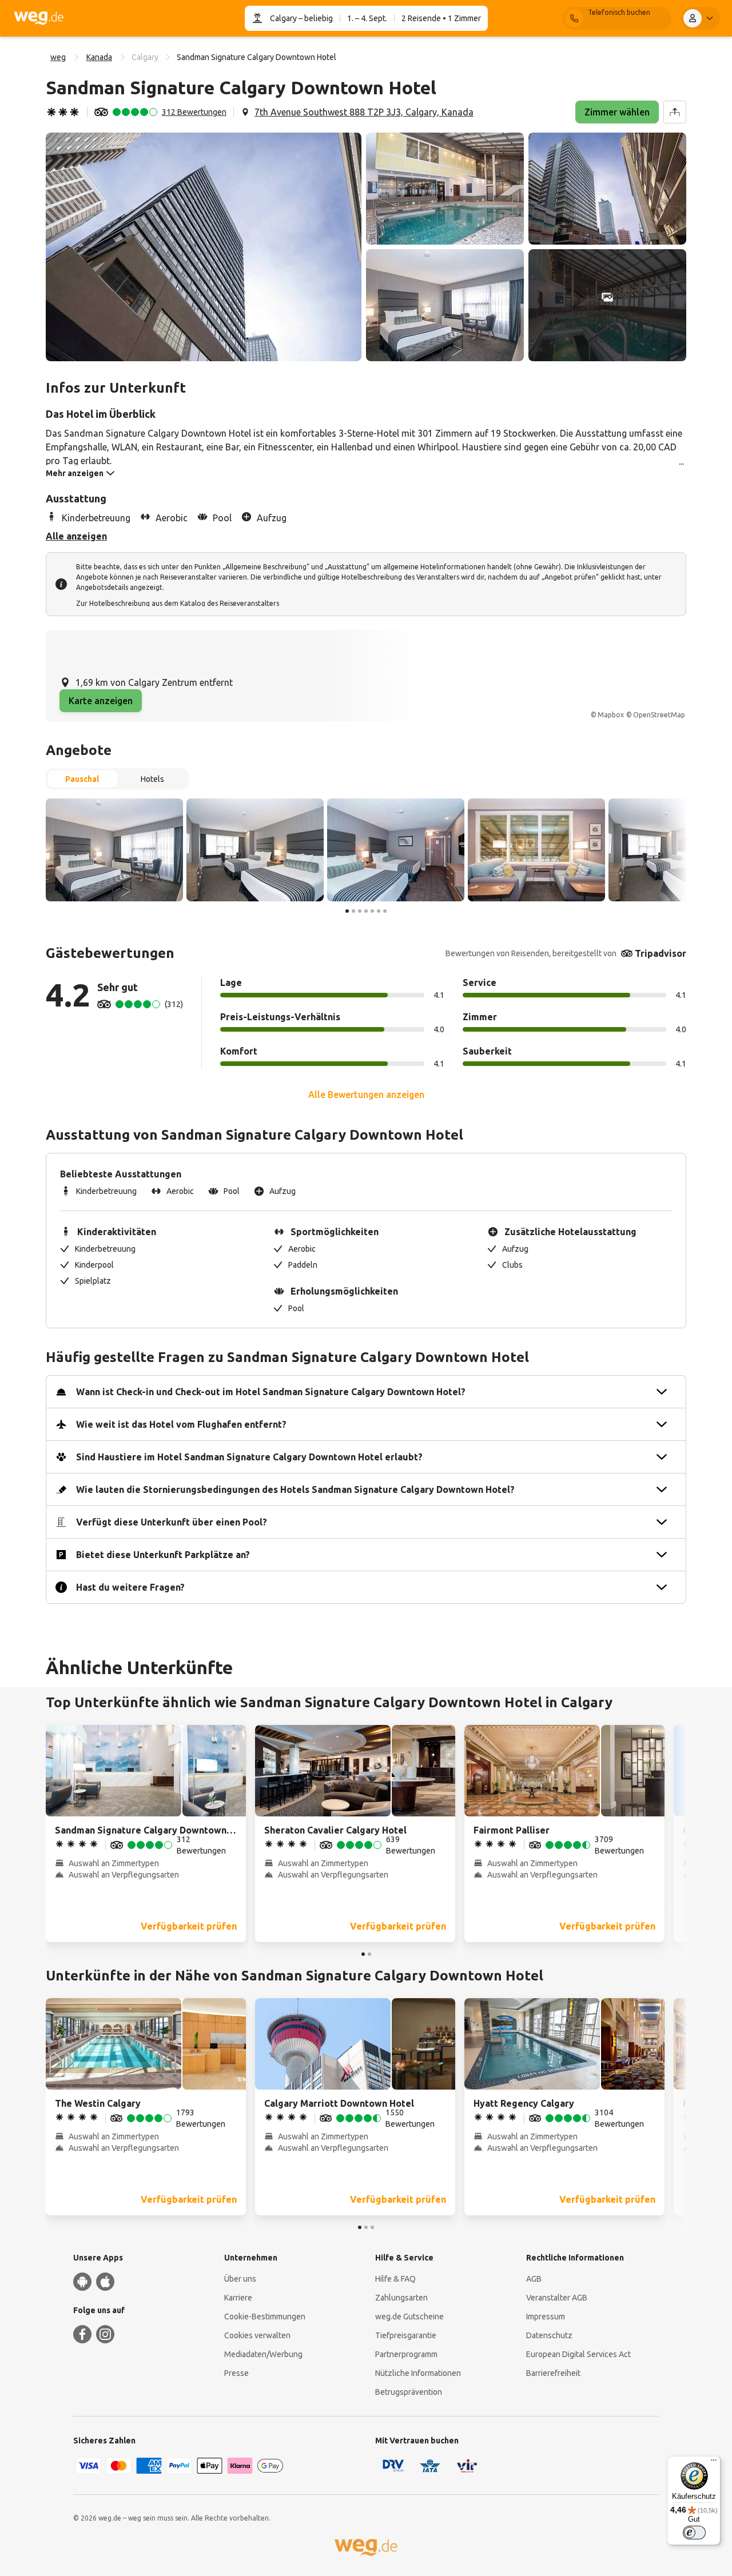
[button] (204, 247)
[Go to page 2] (353, 911)
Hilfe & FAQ (395, 2279)
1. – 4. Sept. (367, 18)
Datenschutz (549, 2335)
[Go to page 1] (347, 911)
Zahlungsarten (401, 2298)
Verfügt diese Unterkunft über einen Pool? (172, 1522)
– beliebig (315, 18)
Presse (236, 2373)
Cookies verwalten (257, 2335)
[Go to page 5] (372, 911)
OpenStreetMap (659, 715)
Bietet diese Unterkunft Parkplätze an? (163, 1555)
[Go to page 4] (366, 911)
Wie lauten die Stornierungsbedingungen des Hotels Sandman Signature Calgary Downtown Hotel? (295, 1489)
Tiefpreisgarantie (406, 2335)
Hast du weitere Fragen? (130, 1587)
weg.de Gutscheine (409, 2317)
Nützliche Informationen (418, 2373)
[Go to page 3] (360, 911)
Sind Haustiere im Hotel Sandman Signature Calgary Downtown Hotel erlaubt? (249, 1457)
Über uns (240, 2279)
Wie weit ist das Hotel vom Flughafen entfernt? (181, 1424)
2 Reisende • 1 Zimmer (441, 18)
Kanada (99, 57)
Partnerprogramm (406, 2354)
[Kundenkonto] (701, 18)
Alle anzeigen (76, 536)
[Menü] (714, 2463)
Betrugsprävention (409, 2392)
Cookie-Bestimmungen (265, 2317)
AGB (534, 2279)
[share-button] (675, 112)
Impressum (546, 2317)
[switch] (694, 2533)
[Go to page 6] (379, 911)
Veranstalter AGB (557, 2298)
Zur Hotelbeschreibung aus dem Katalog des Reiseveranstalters (178, 603)
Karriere (238, 2298)
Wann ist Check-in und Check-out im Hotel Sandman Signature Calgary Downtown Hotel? (271, 1392)
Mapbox (611, 715)
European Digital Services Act (578, 2354)
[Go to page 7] (385, 911)
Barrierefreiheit (553, 2373)
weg (58, 57)
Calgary (283, 18)
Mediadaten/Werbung (263, 2354)
